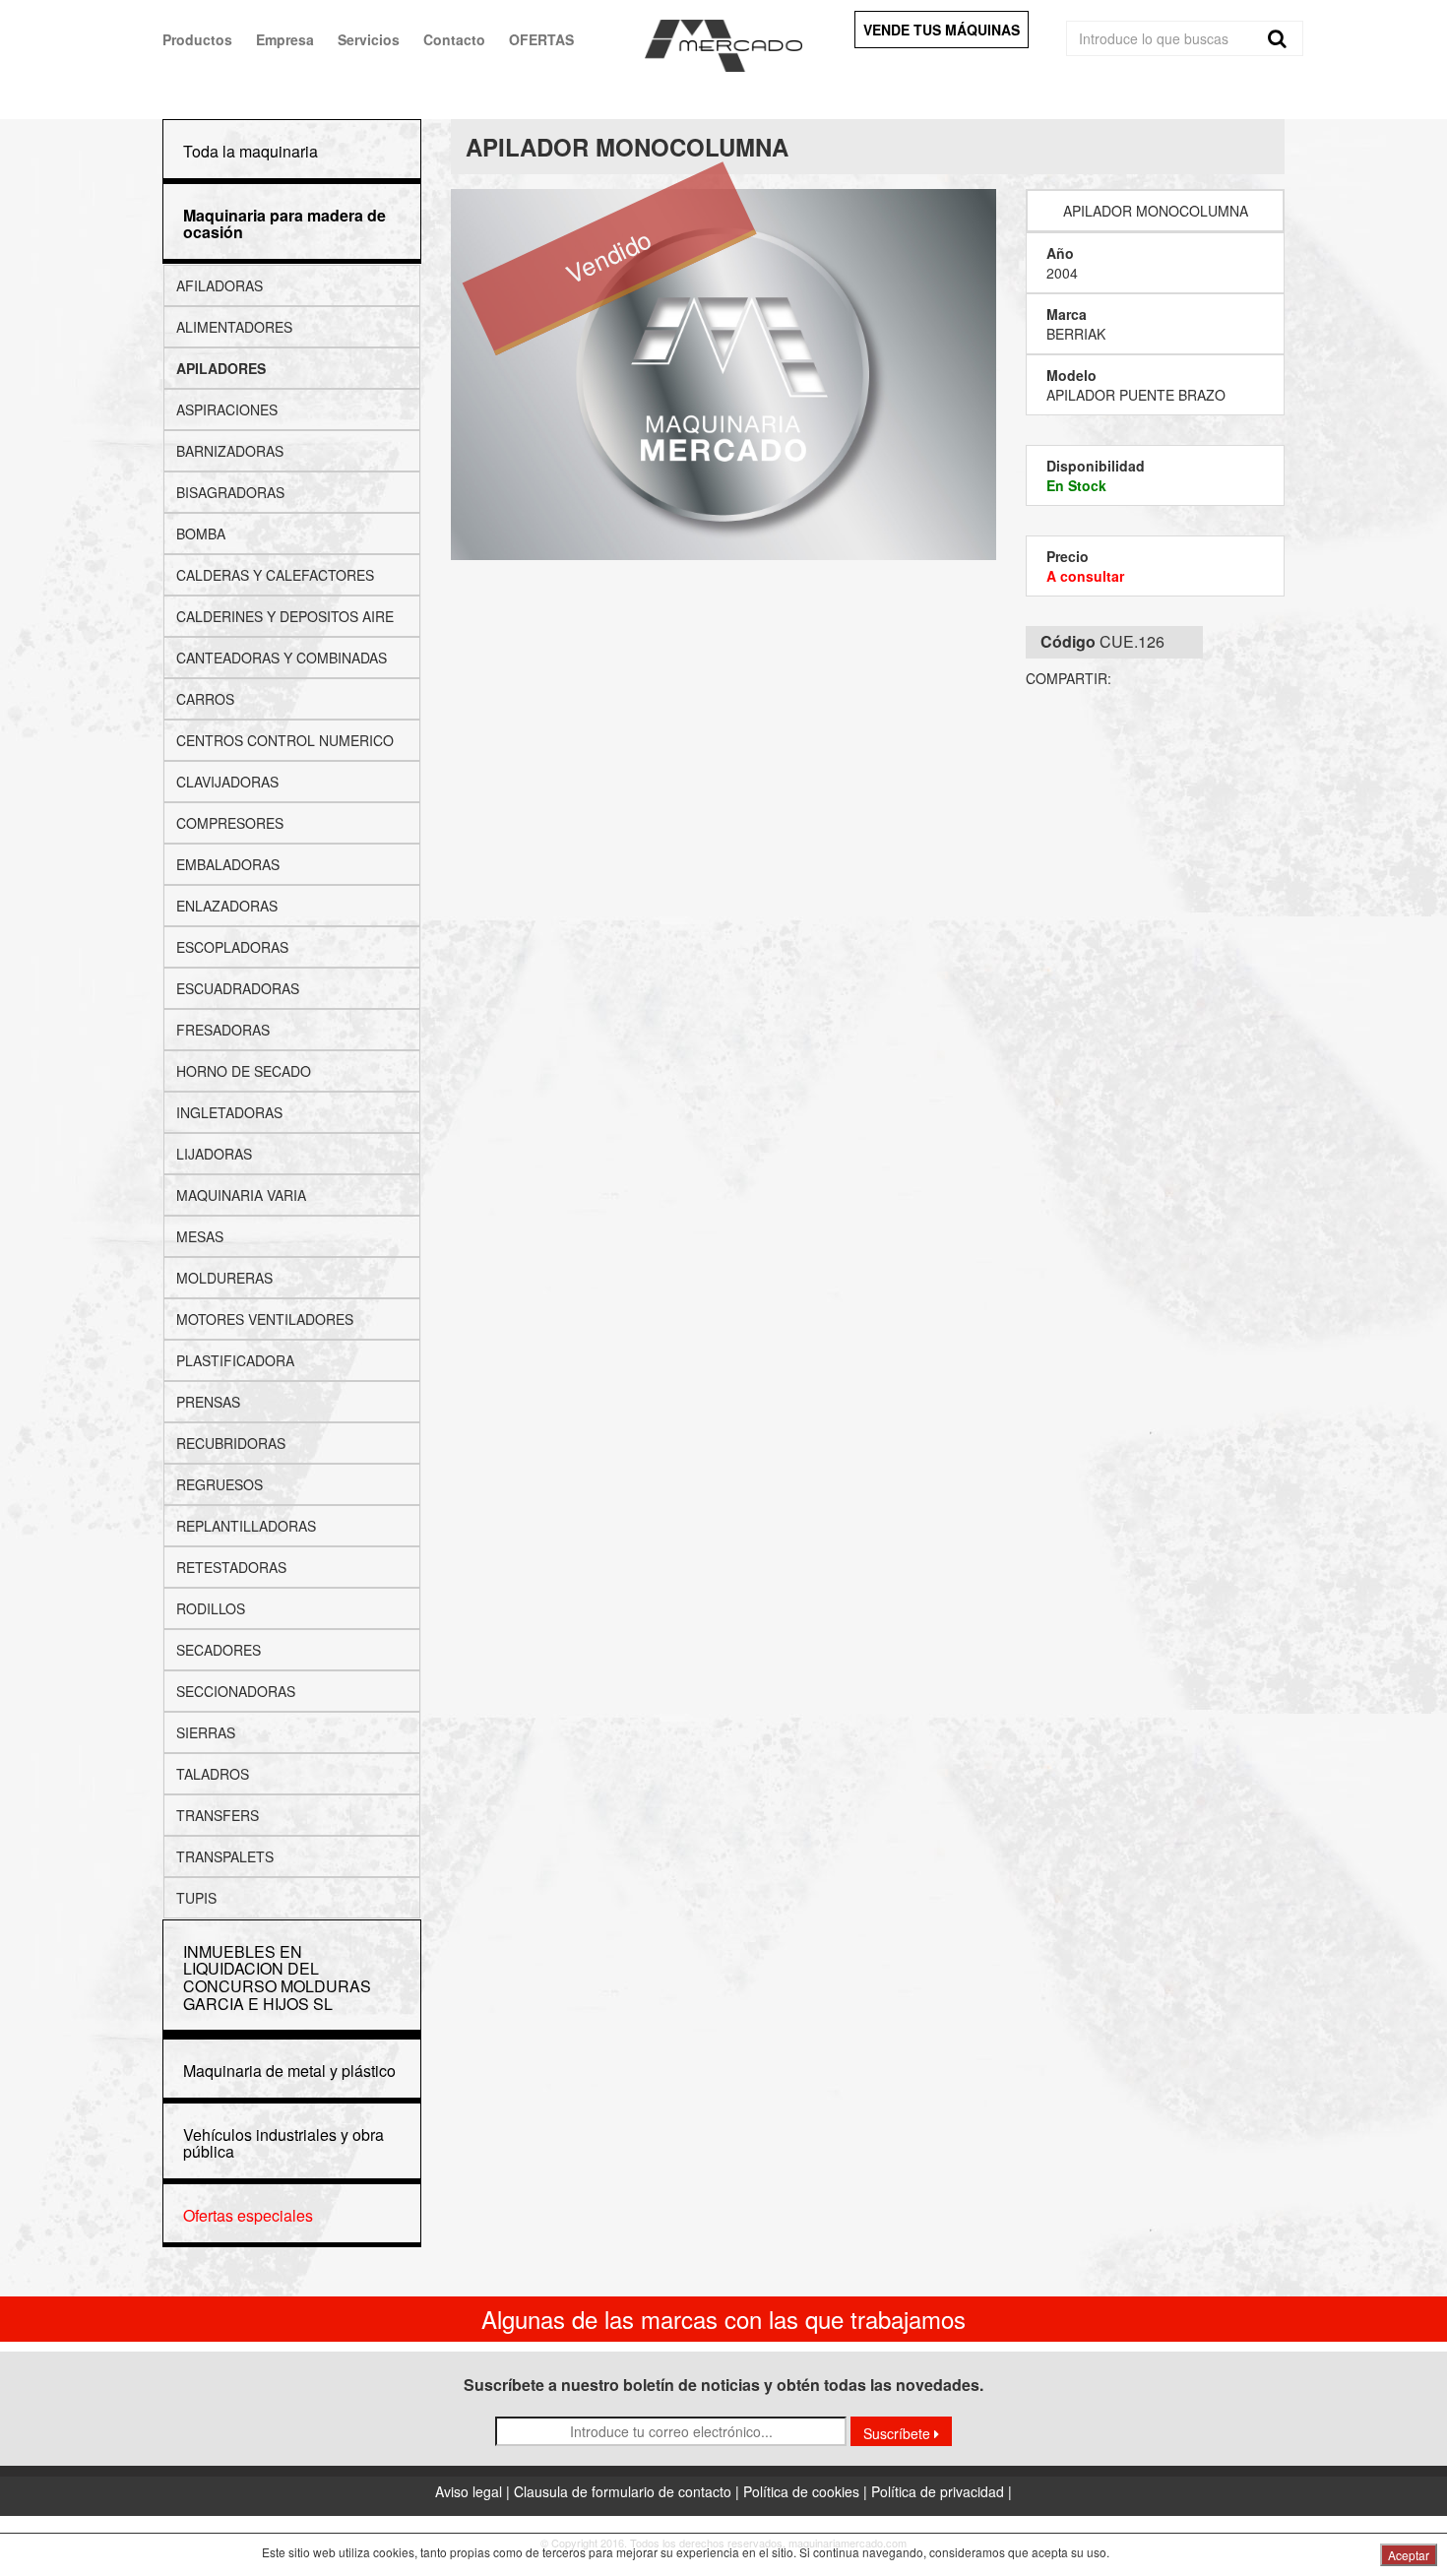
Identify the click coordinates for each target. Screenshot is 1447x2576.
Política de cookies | (807, 2491)
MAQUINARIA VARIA (241, 1195)
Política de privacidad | (942, 2491)
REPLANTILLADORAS (246, 1526)
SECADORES (219, 1650)
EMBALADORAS (228, 864)
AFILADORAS (220, 285)
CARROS (205, 699)
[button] (284, 224)
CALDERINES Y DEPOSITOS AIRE (285, 616)
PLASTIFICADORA (235, 1360)
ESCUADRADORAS (238, 988)
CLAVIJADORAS (227, 782)
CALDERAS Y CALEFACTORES (275, 575)
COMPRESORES (230, 823)
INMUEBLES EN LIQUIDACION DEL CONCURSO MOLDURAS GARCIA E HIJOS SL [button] (277, 1978)
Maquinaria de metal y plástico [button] (289, 2071)
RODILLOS (211, 1608)
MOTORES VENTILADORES (265, 1319)
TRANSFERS (218, 1815)
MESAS (200, 1236)
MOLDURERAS (224, 1278)
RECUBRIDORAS (231, 1443)
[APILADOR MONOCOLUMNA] (724, 375)
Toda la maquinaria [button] (251, 151)
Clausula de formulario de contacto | (629, 2491)
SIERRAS (206, 1732)
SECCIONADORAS (236, 1691)
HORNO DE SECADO (244, 1071)
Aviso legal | (474, 2491)
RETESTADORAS (231, 1567)
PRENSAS (208, 1402)
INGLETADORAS (229, 1112)
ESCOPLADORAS (232, 947)
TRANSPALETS (225, 1856)
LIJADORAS (214, 1154)
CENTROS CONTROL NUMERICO (285, 740)
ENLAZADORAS (227, 906)
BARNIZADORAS (230, 451)
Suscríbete (899, 2433)
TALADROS (213, 1774)
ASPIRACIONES (227, 409)
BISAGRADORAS (230, 492)
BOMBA (201, 534)
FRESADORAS (223, 1030)
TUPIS (196, 1898)
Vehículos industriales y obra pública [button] (283, 2143)
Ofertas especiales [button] (248, 2215)
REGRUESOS (220, 1484)
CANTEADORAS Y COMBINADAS (282, 658)
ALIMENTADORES (234, 327)
